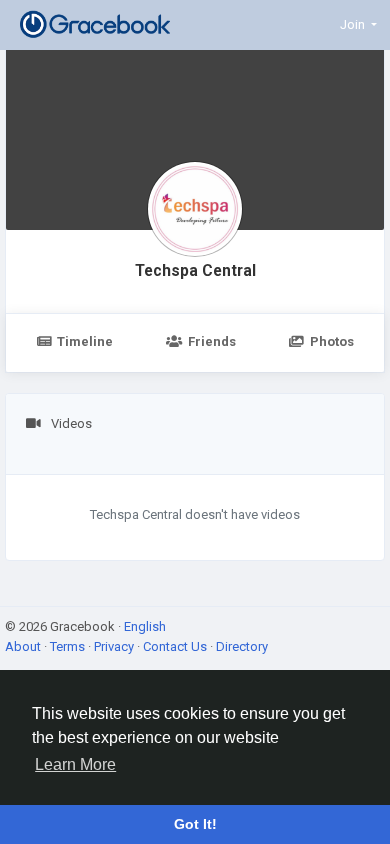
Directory (242, 646)
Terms (69, 646)
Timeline (85, 341)
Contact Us (176, 646)
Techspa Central (195, 271)
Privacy (115, 646)
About (24, 646)
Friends (212, 341)
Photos (332, 341)
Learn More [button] (75, 764)
